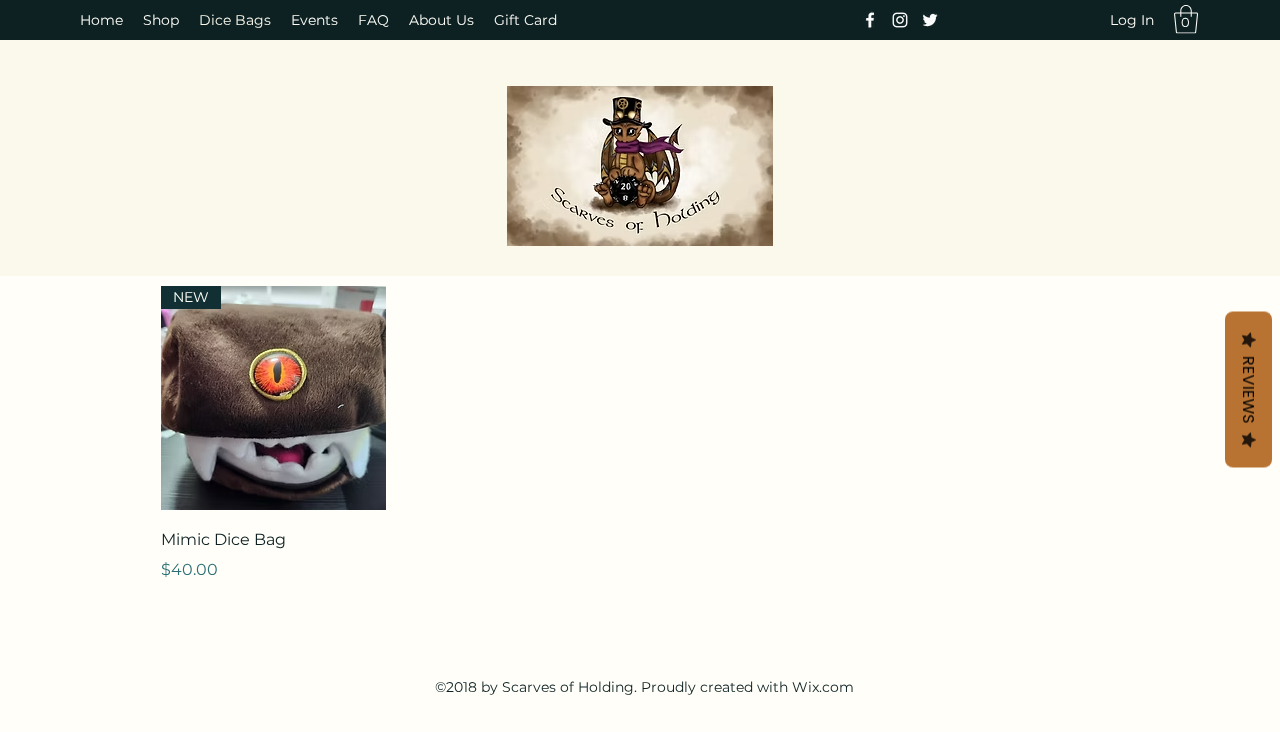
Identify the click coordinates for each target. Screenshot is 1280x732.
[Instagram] (900, 20)
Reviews (1248, 390)
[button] (1186, 19)
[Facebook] (870, 20)
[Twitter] (930, 20)
